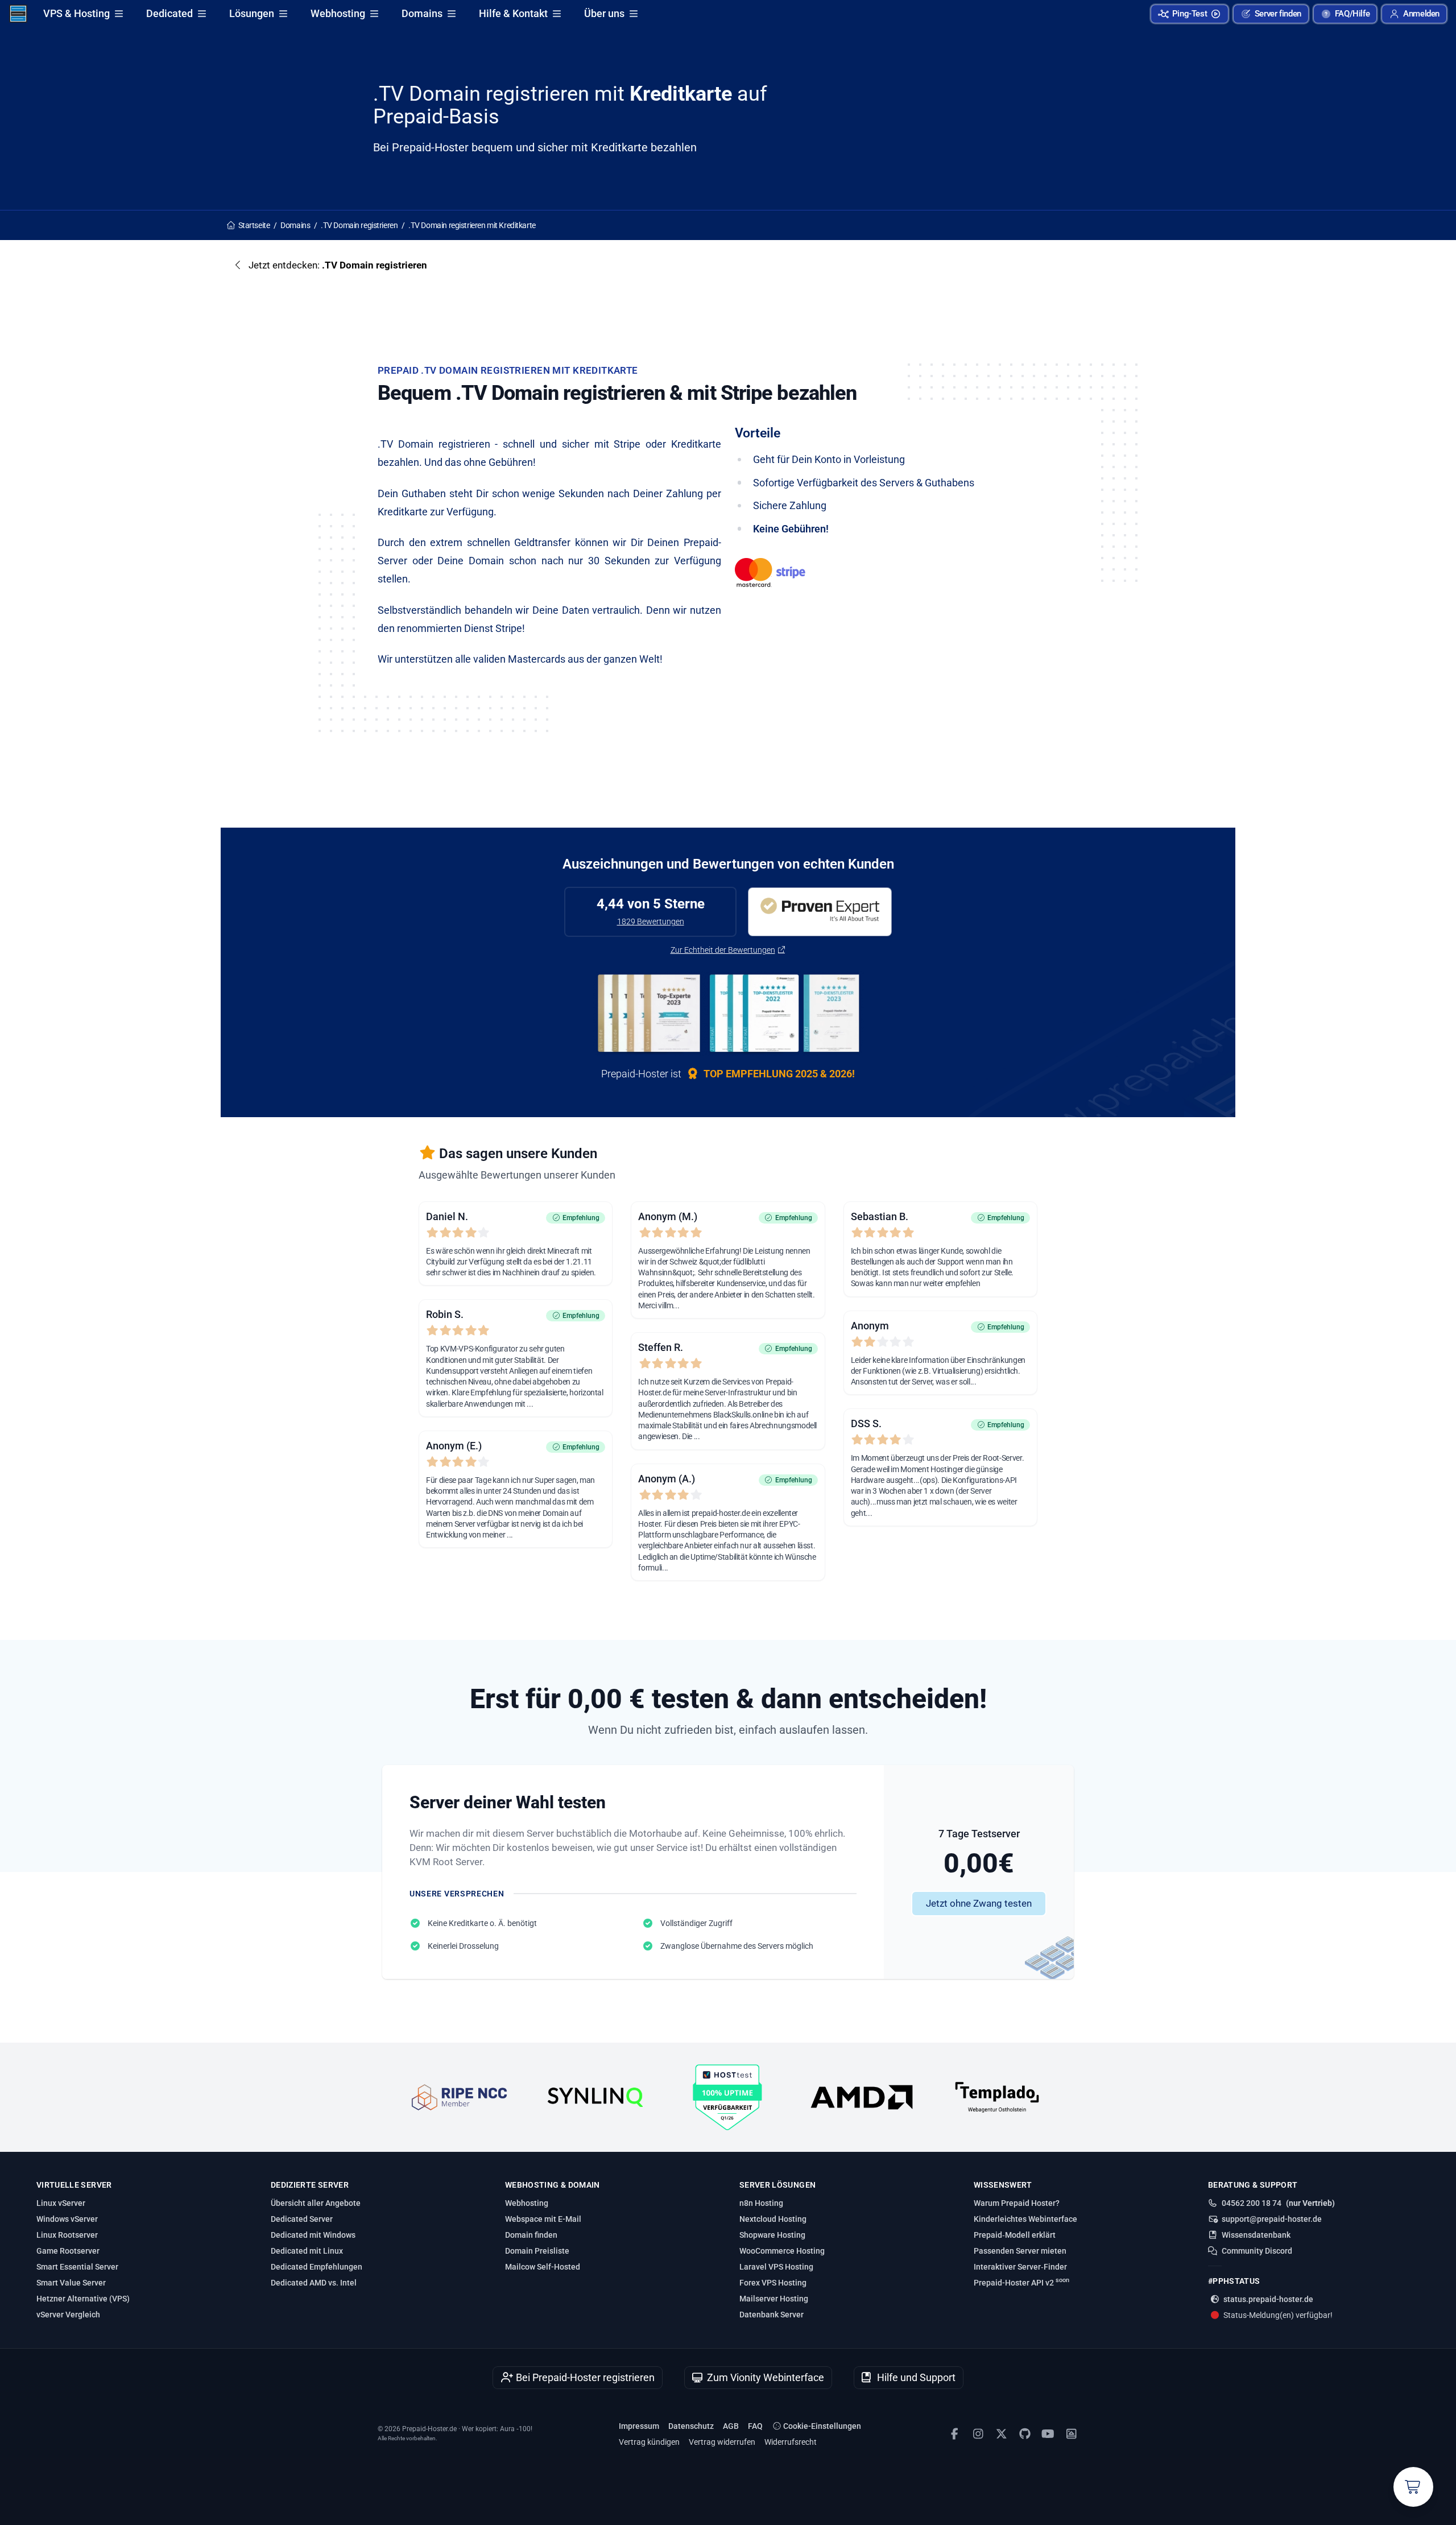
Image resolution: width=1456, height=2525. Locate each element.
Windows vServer (67, 2219)
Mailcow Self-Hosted (543, 2267)
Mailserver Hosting (774, 2299)
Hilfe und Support (915, 2377)
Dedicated (169, 13)
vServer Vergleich (68, 2315)
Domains (422, 13)
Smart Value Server (71, 2283)
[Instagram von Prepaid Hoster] (978, 2434)
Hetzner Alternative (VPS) (83, 2299)
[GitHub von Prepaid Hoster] (1025, 2434)
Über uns (604, 13)
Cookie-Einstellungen (821, 2426)
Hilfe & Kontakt (513, 13)
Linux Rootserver (67, 2235)
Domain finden (531, 2235)
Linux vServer (61, 2203)
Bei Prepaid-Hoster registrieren (584, 2377)
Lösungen (252, 13)
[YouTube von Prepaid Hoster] (1048, 2434)
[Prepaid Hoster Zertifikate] (728, 1014)
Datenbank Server (772, 2315)
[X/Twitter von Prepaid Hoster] (1001, 2434)
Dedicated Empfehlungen (317, 2267)
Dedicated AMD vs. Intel (314, 2283)
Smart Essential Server (77, 2267)
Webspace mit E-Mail (543, 2219)
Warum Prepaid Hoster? (1017, 2203)
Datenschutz (691, 2426)
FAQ (755, 2426)
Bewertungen (651, 921)
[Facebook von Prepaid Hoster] (955, 2434)
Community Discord (1257, 2251)
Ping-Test (1190, 14)
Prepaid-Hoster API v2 (1021, 2282)
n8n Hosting (761, 2203)
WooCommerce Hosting (782, 2251)
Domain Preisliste (537, 2251)
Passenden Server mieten (1020, 2251)
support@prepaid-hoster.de (1272, 2219)
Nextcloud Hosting (773, 2219)
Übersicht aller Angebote (316, 2203)
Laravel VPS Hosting (776, 2267)
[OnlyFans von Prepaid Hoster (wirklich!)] (1071, 2434)
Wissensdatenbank (1256, 2235)
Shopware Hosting (772, 2235)
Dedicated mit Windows (313, 2235)
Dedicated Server (302, 2219)
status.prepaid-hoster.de (1268, 2299)
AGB (731, 2426)
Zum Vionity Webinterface (764, 2377)
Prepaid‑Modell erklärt (1015, 2235)
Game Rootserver (68, 2251)
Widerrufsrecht (791, 2442)
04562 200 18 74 (1252, 2203)
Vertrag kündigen (649, 2442)
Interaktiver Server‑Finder (1020, 2267)
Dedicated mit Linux (307, 2251)
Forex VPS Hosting (773, 2283)
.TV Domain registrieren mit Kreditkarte (472, 225)
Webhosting (338, 13)
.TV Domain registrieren (359, 225)
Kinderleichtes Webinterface (1025, 2219)
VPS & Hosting (76, 13)
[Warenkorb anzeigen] (1413, 2487)
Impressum (639, 2426)
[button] (1414, 14)
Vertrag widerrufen (722, 2442)
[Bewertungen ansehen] (820, 912)
